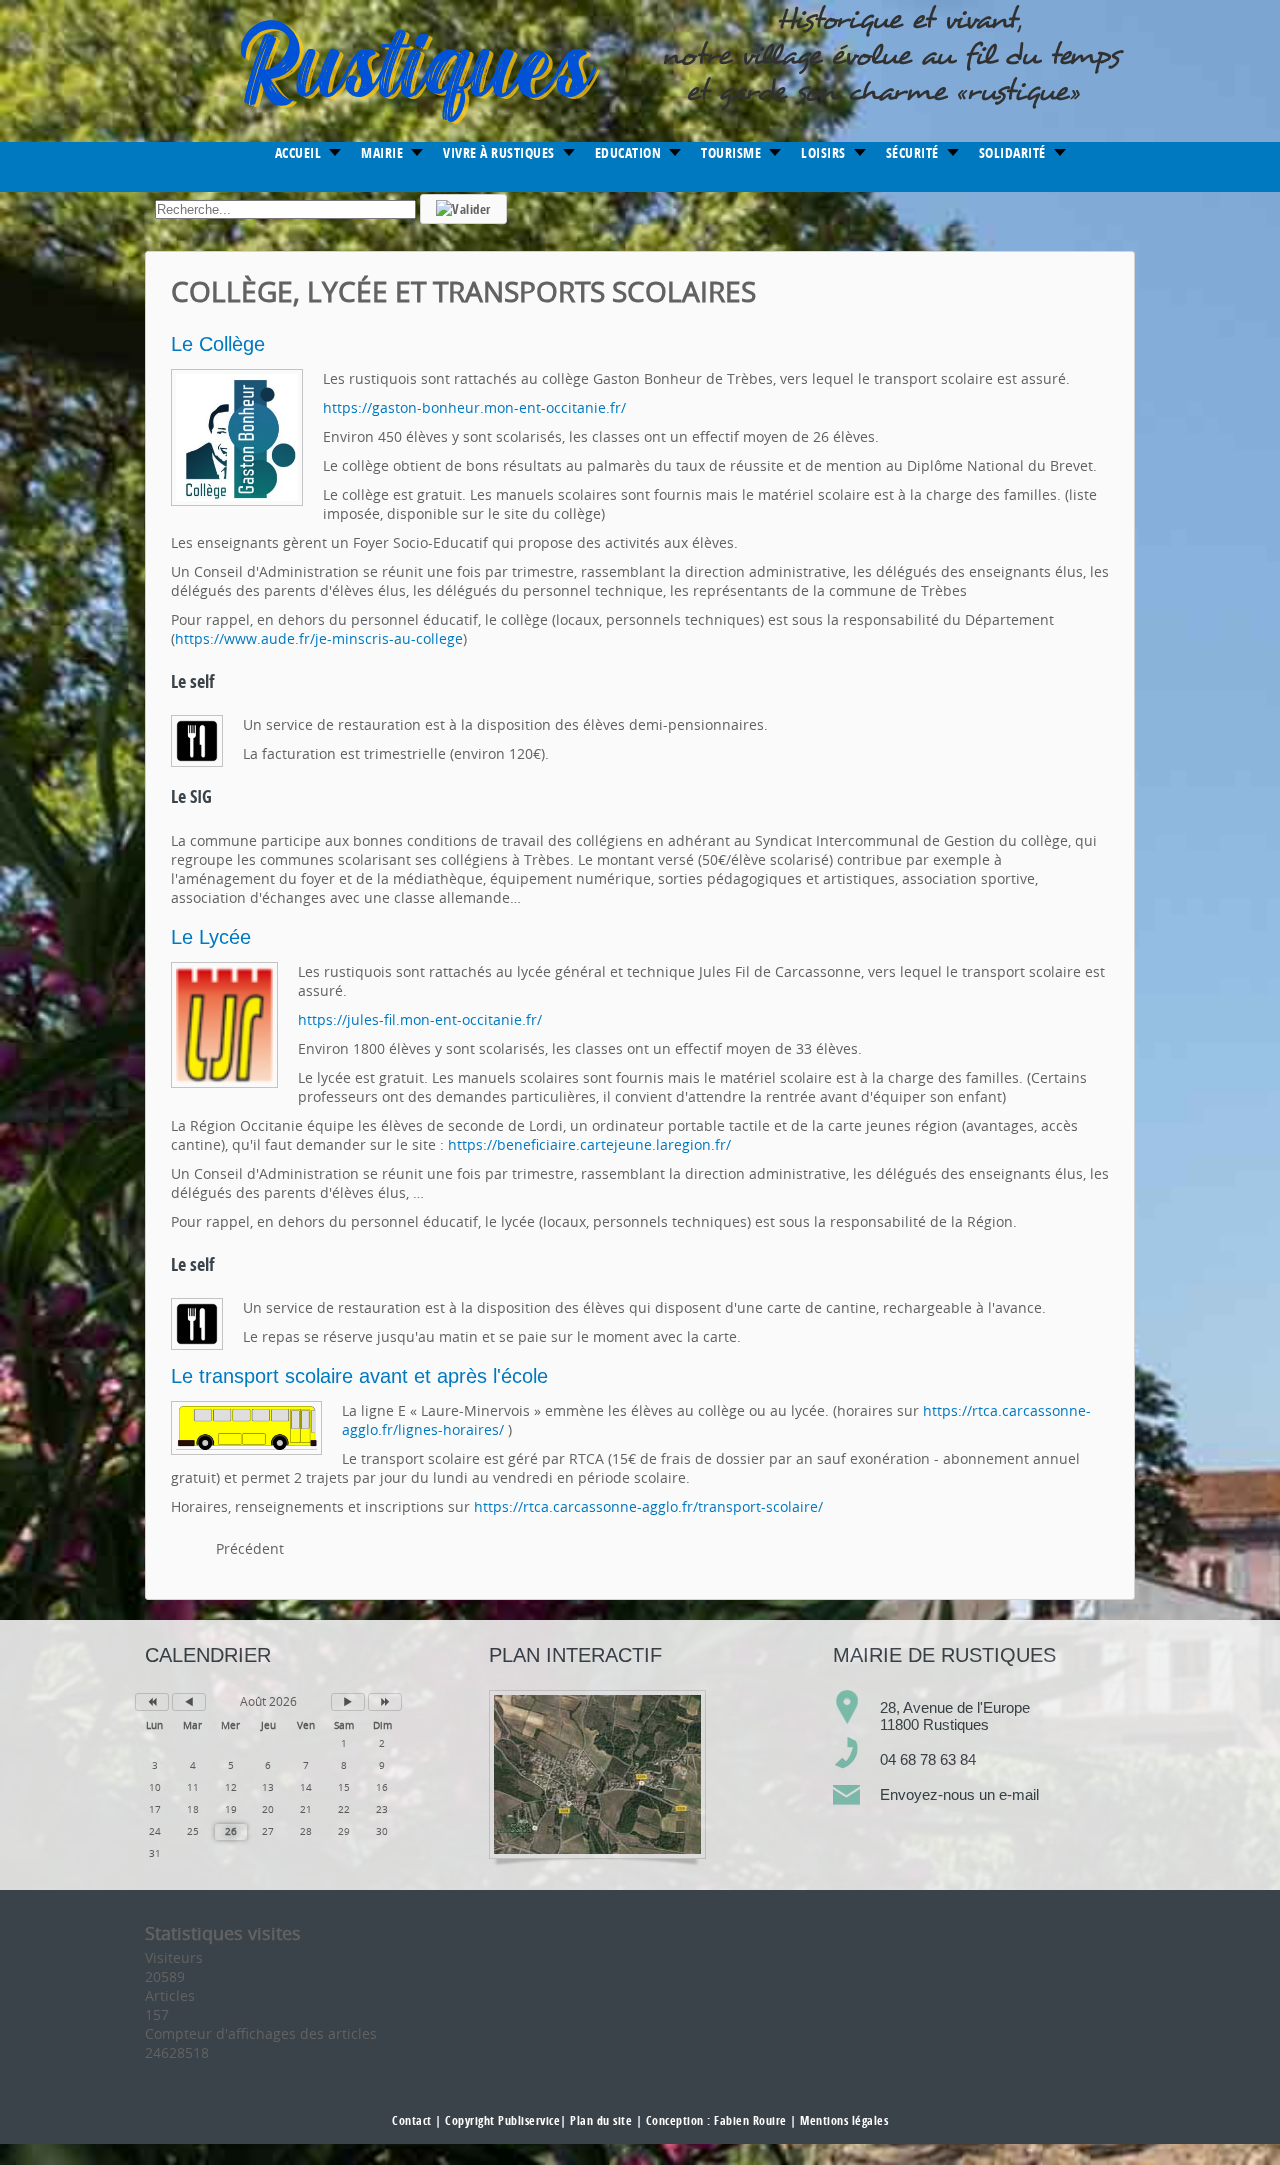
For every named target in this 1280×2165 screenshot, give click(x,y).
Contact (412, 2120)
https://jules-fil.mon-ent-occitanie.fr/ (420, 1019)
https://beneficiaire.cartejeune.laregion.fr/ (589, 1144)
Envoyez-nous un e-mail (959, 1794)
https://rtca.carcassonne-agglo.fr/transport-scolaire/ (648, 1506)
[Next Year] (385, 1702)
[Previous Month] (189, 1702)
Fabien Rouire (750, 2120)
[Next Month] (348, 1702)
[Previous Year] (152, 1702)
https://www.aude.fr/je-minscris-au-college (319, 638)
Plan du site (601, 2120)
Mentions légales (844, 2120)
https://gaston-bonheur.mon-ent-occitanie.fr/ (474, 407)
